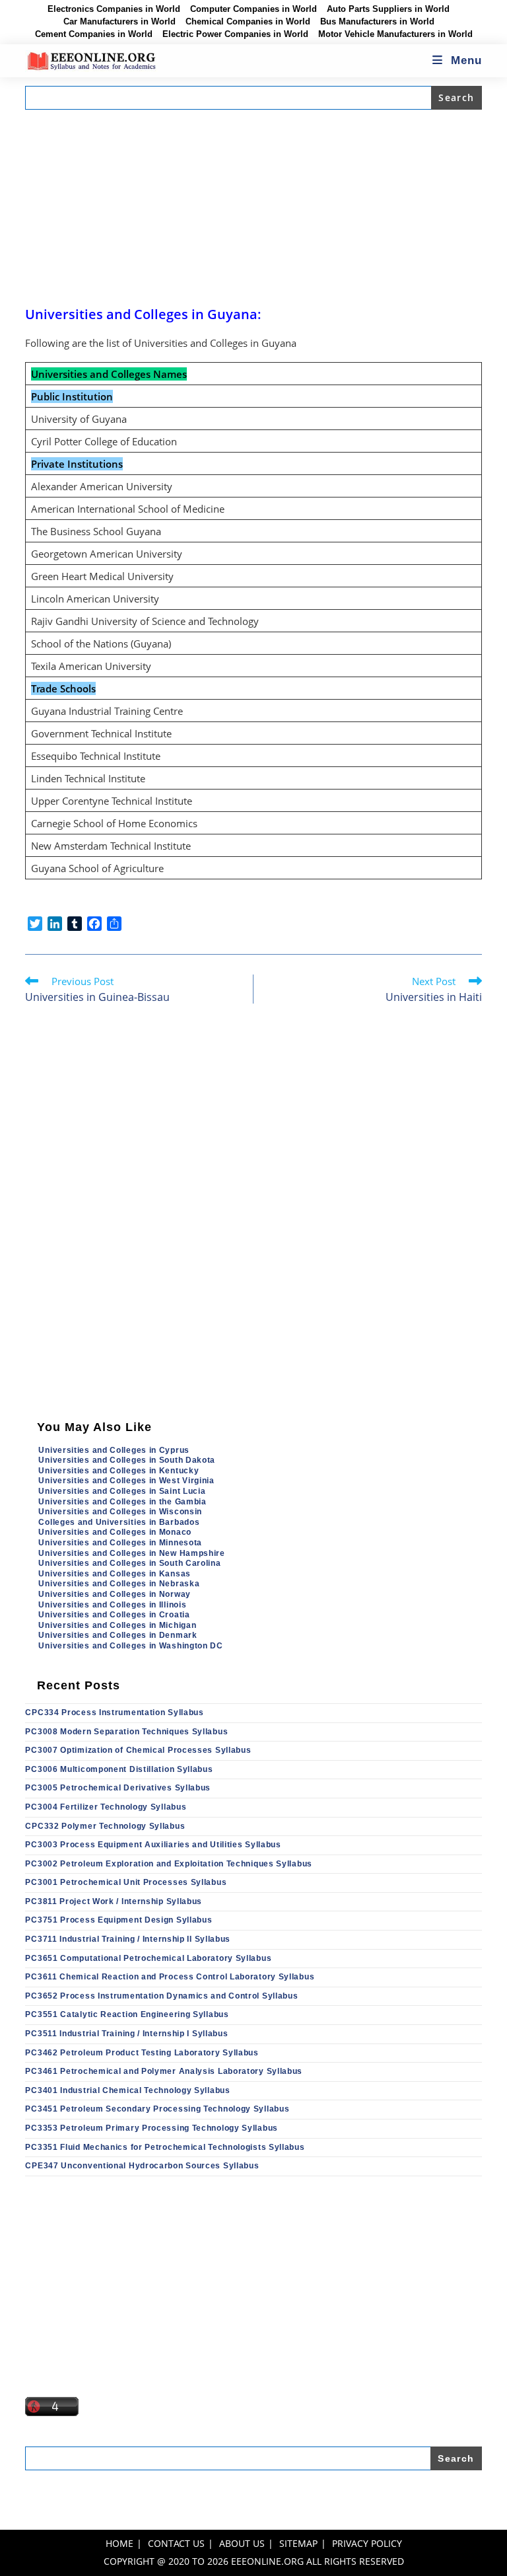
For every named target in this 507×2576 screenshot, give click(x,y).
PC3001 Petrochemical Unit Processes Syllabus (126, 1882)
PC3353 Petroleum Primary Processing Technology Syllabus (152, 2128)
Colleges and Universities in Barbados (119, 1522)
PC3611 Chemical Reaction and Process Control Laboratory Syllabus (170, 1977)
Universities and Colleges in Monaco (115, 1532)
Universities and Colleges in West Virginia (126, 1481)
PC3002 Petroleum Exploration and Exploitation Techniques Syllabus (169, 1864)
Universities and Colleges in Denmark (118, 1635)
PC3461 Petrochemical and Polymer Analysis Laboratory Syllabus (164, 2071)
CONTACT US (176, 2543)
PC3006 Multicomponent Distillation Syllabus (119, 1769)
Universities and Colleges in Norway (115, 1594)
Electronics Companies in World (114, 9)
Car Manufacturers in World (119, 22)
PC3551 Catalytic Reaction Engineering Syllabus (127, 2014)
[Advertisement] (254, 207)
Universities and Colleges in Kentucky (118, 1471)
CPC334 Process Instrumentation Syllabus (114, 1712)
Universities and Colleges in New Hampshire (131, 1553)
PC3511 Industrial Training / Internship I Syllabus (126, 2034)
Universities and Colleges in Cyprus (114, 1450)
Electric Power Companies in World (235, 34)
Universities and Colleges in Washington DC (130, 1646)
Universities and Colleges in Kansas (115, 1574)
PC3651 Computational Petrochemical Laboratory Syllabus (148, 1958)
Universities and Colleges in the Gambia (122, 1502)
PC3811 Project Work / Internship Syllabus (114, 1901)
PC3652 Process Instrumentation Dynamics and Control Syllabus (161, 1996)
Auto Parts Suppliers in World (388, 9)
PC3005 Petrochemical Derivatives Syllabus (118, 1788)
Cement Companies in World (94, 34)
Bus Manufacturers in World (377, 22)
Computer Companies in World (253, 9)
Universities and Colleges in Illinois (112, 1605)
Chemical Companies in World (248, 22)
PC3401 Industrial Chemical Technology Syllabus (127, 2090)
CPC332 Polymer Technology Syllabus (105, 1826)
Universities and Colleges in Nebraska (119, 1584)
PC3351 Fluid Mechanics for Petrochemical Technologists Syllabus (165, 2147)
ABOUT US (242, 2543)
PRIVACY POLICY (367, 2543)
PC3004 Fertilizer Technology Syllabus (106, 1807)
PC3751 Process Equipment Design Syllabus (118, 1920)
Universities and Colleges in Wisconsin (120, 1512)
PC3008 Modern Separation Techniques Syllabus (126, 1732)
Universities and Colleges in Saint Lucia (122, 1491)
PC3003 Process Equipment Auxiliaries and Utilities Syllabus (153, 1845)
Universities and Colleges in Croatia (114, 1615)
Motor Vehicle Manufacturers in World (395, 34)
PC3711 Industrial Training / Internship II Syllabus (128, 1939)
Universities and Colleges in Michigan (117, 1625)
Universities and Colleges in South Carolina (129, 1563)
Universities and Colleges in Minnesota (120, 1543)
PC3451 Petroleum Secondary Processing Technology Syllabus (157, 2109)
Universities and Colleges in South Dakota (127, 1460)
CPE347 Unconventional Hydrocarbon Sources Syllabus (142, 2166)
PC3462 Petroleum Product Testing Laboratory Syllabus (142, 2053)
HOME (119, 2543)
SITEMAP (298, 2543)
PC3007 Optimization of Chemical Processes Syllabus (138, 1750)
